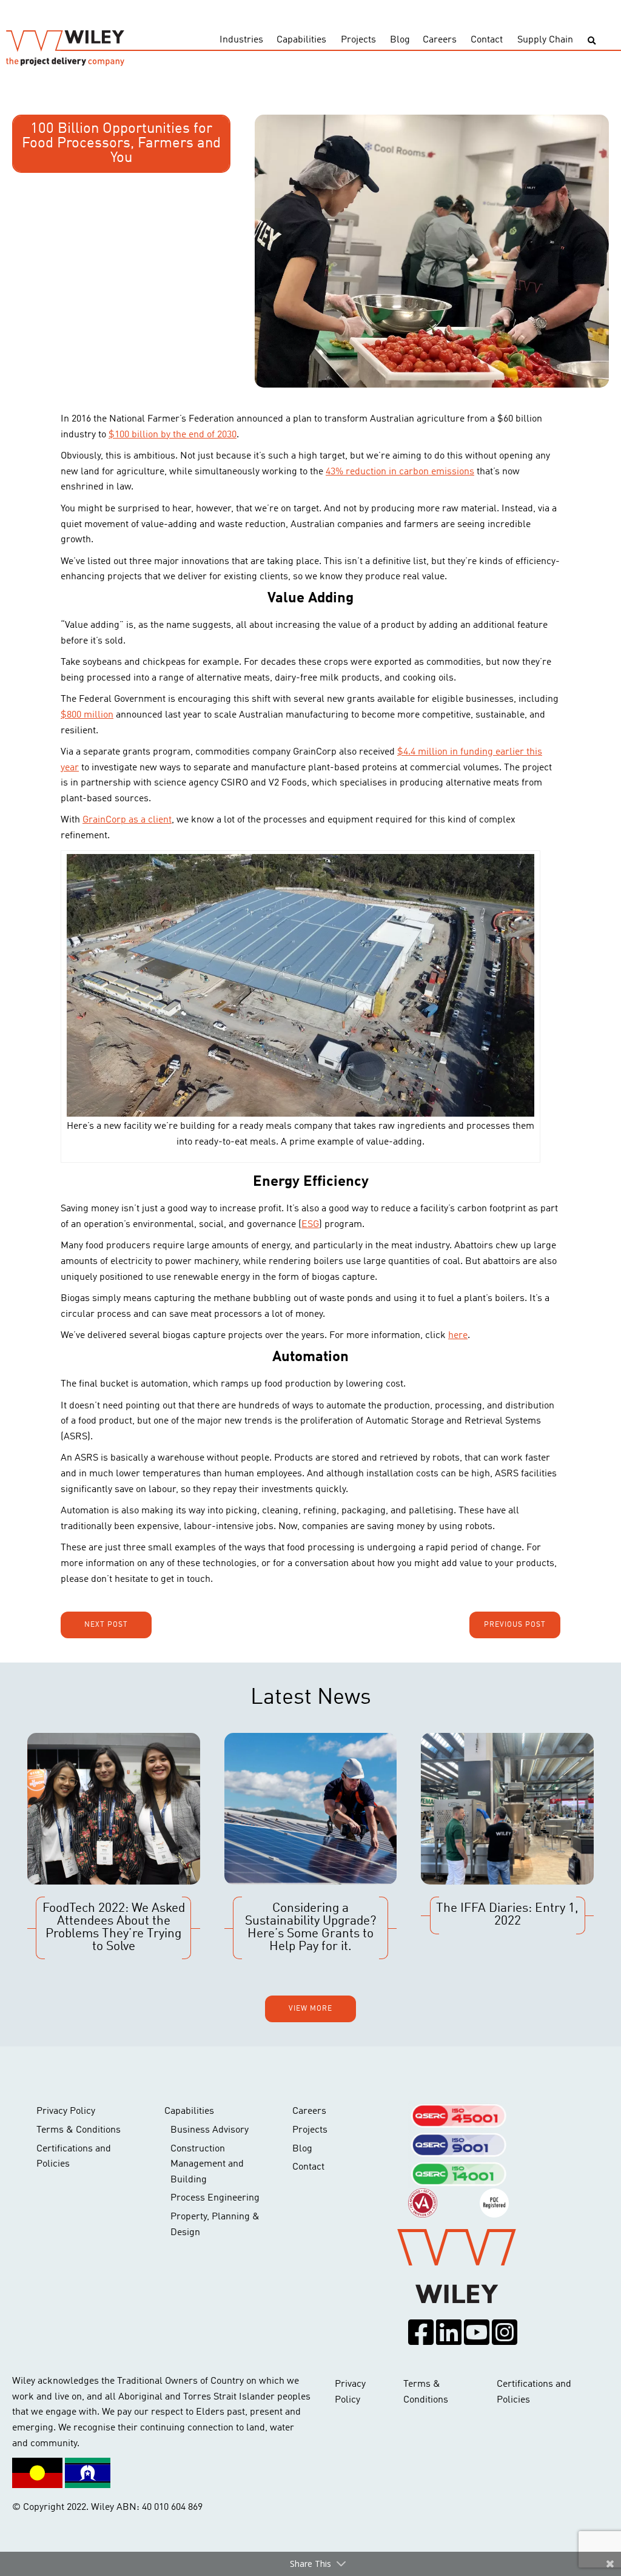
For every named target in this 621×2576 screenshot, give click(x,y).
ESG (310, 1225)
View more (310, 2009)
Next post (106, 1625)
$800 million (87, 715)
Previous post (515, 1625)
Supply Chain (545, 40)
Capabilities (301, 40)
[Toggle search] (592, 41)
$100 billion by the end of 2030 (173, 435)
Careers (440, 40)
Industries (241, 40)
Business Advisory (210, 2130)
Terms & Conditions (79, 2130)
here (458, 1336)
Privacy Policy (66, 2111)
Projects (358, 40)
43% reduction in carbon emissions (400, 472)
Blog (400, 40)
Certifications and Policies (74, 2157)
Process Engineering (215, 2198)
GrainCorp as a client (127, 820)
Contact (487, 40)
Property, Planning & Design (215, 2225)
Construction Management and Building (207, 2164)
